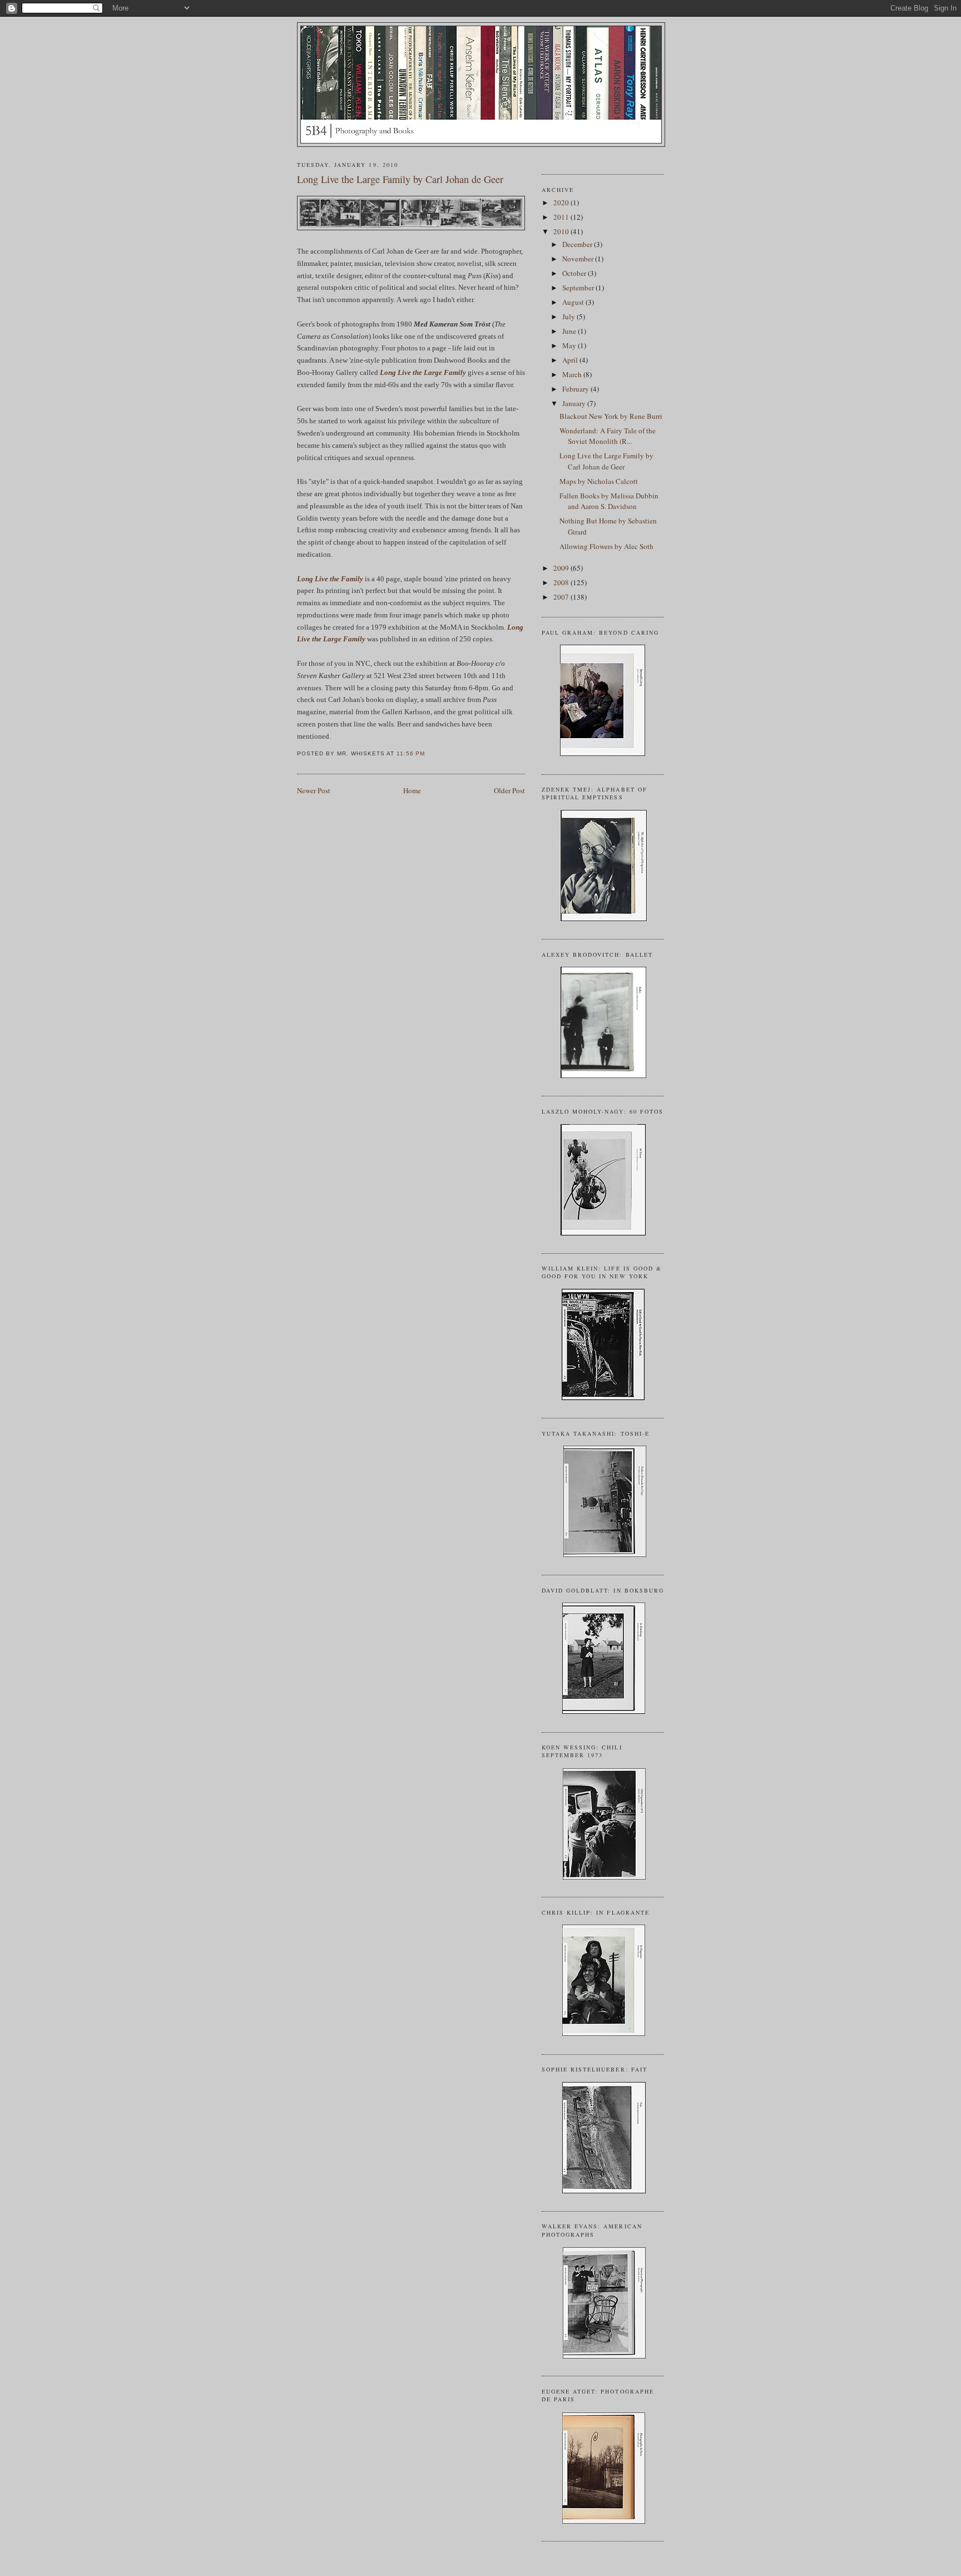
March (573, 374)
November (579, 259)
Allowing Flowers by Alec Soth (606, 546)
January (575, 403)
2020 (562, 202)
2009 (562, 568)
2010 (562, 231)
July (569, 317)
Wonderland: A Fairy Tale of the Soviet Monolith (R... (608, 436)
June (570, 331)
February (576, 389)
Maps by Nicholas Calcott (599, 481)
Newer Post (314, 790)
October (575, 273)
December (578, 244)
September (579, 288)
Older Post (509, 790)
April (571, 360)
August (574, 302)
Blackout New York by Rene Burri (611, 416)
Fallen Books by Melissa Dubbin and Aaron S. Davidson (609, 501)
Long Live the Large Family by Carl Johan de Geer (400, 179)
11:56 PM (411, 753)
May (570, 345)
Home (412, 790)
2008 (562, 582)
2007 (562, 597)
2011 (562, 217)
